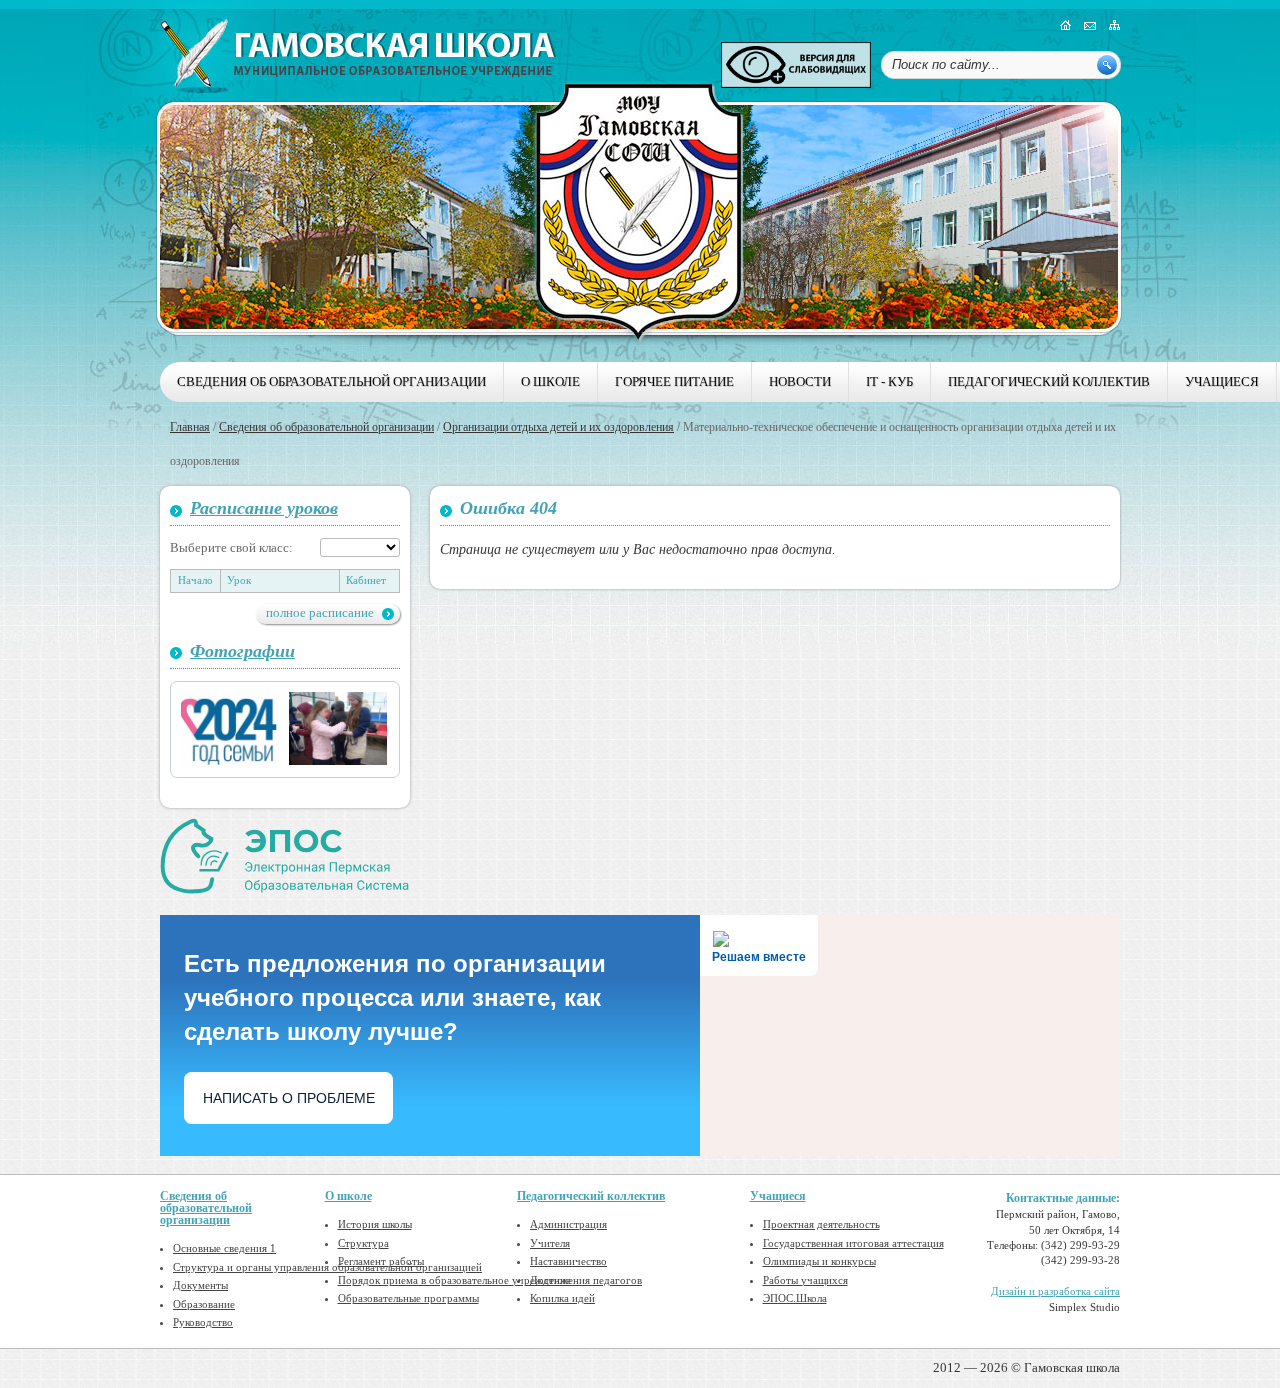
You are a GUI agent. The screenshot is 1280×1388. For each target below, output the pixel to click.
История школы (375, 1224)
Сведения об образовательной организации (331, 381)
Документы (200, 1285)
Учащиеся (1222, 381)
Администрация (568, 1224)
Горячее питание (674, 381)
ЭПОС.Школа (795, 1298)
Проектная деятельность (821, 1224)
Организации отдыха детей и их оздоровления (558, 427)
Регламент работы (381, 1261)
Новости (800, 381)
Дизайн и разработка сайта (1055, 1291)
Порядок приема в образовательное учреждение (454, 1280)
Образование (204, 1304)
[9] (338, 729)
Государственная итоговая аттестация (853, 1243)
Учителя (550, 1243)
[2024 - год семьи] (230, 729)
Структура (363, 1243)
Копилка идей (562, 1298)
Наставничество (568, 1261)
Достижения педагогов (586, 1280)
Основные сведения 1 (224, 1248)
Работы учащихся (805, 1280)
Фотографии (242, 651)
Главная (190, 427)
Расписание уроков (264, 508)
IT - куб (889, 381)
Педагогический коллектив (1049, 381)
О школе (550, 381)
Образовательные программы (408, 1298)
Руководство (203, 1322)
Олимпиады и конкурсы (819, 1261)
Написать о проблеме (289, 1098)
